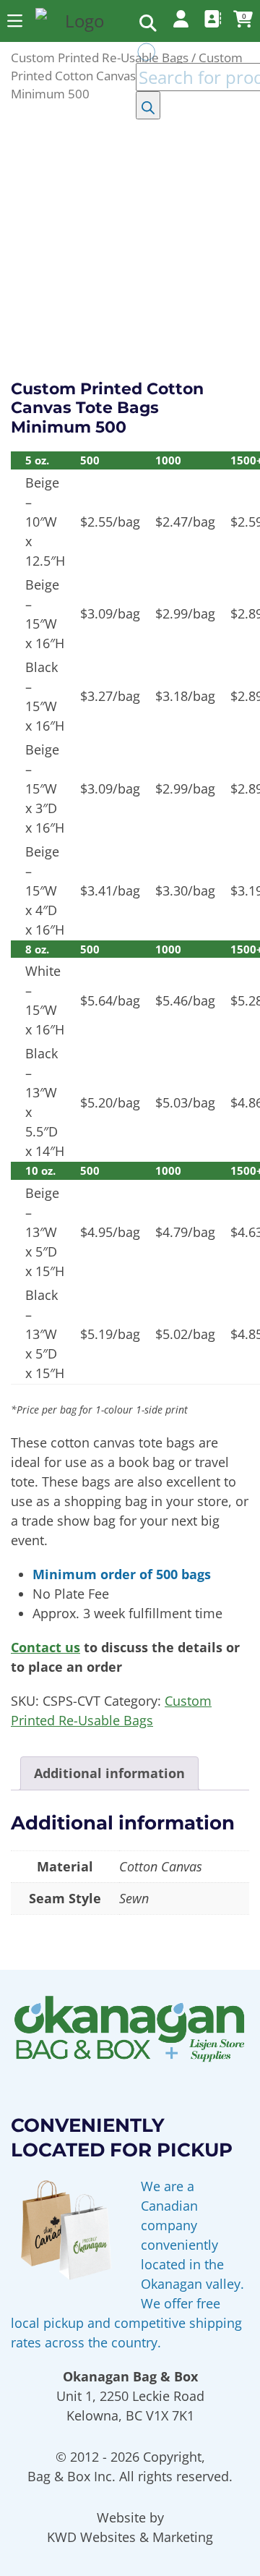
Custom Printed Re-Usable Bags (100, 58)
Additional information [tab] (109, 1773)
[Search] (148, 105)
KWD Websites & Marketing (130, 2537)
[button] (15, 21)
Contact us (45, 1647)
